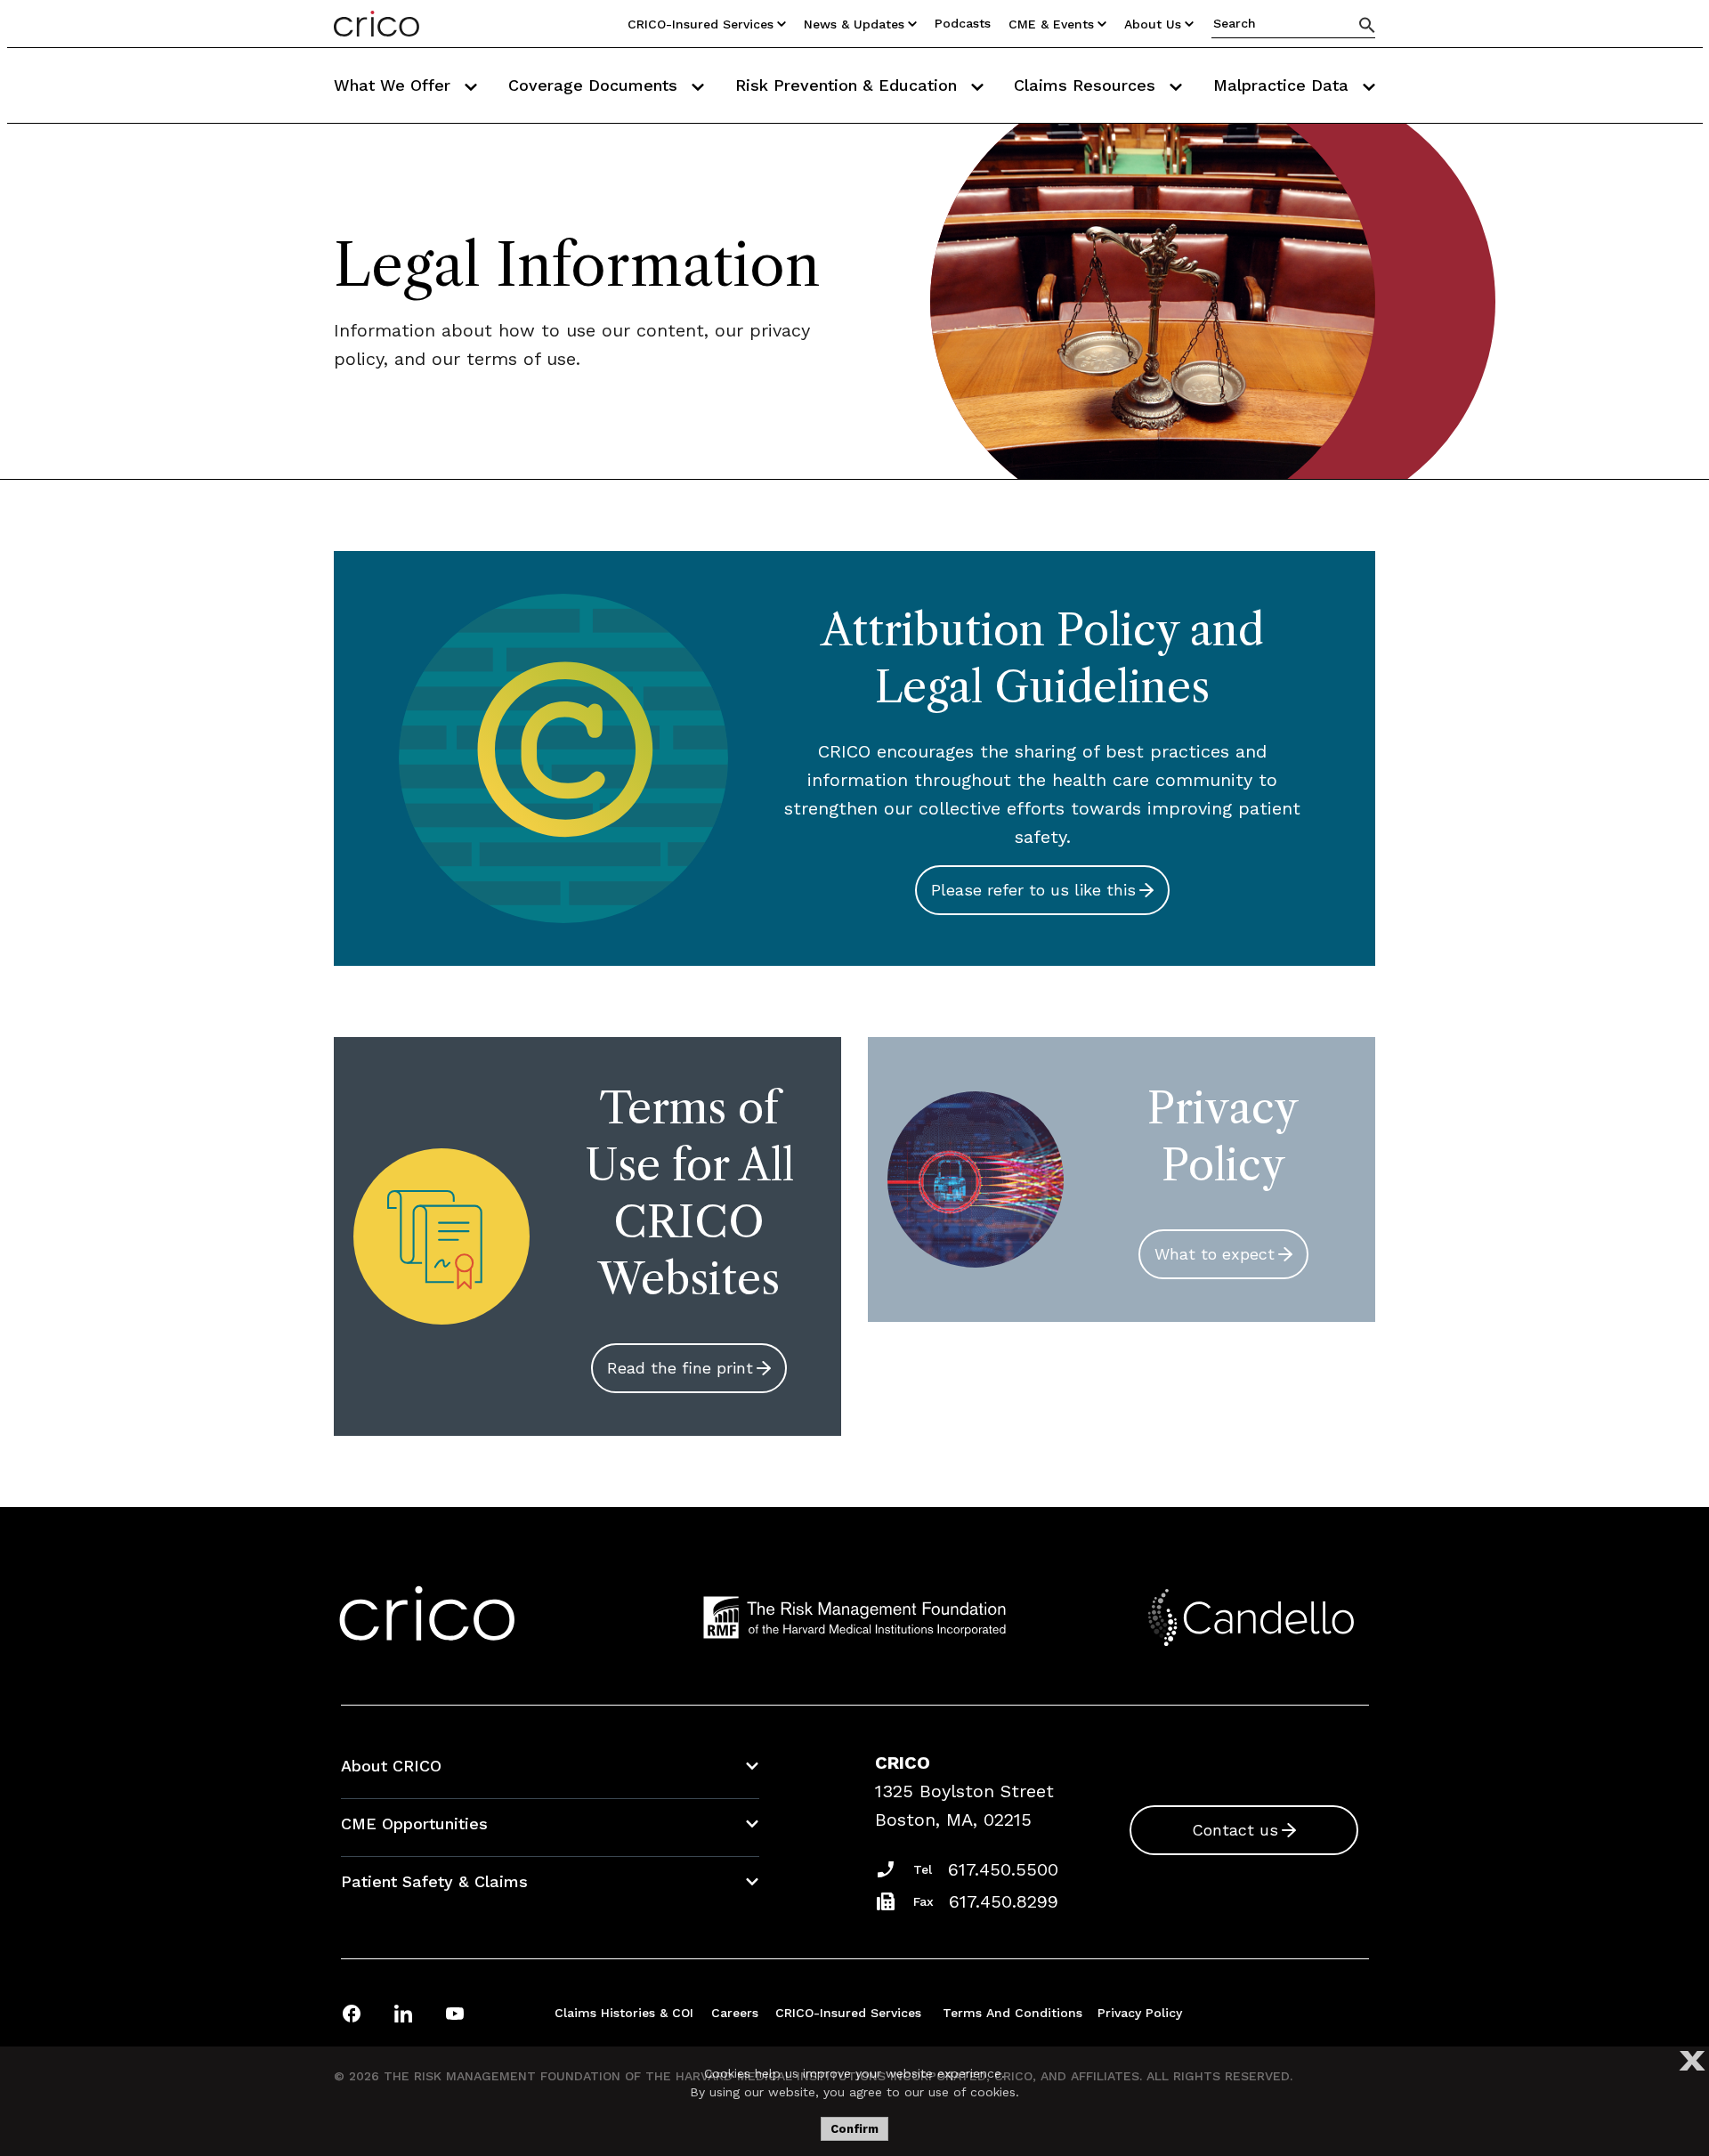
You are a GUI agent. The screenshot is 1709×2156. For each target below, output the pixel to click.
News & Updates (854, 24)
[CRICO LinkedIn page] (403, 2013)
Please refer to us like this (1033, 890)
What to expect (1215, 1254)
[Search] (1367, 24)
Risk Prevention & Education (849, 85)
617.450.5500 (1003, 1869)
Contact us (1235, 1830)
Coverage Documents (595, 85)
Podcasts (963, 23)
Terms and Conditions (1012, 2013)
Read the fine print (680, 1368)
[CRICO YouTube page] (455, 2013)
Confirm (854, 2129)
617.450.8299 (1004, 1901)
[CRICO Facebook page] (352, 2013)
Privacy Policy (1140, 2013)
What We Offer (395, 85)
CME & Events (1051, 24)
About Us (1153, 24)
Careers (735, 2013)
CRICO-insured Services (701, 24)
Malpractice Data (1284, 85)
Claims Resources (1087, 85)
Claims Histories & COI (624, 2013)
